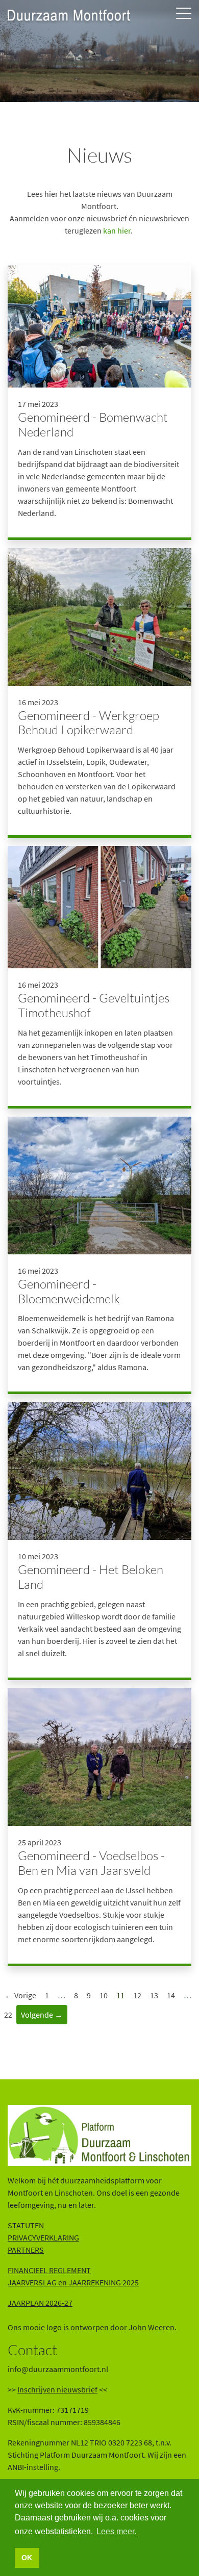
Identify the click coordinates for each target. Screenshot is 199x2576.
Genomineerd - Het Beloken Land (91, 1577)
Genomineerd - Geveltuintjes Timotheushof (94, 1005)
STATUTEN (26, 2225)
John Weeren (152, 2327)
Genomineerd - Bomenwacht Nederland (93, 424)
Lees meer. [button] (116, 2531)
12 (137, 1995)
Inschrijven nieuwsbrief (57, 2389)
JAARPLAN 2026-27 (40, 2303)
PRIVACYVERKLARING (43, 2237)
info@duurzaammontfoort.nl (58, 2369)
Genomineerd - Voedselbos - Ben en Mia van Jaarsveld (91, 1863)
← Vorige (20, 1995)
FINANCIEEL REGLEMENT (49, 2270)
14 (171, 1995)
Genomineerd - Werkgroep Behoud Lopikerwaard (89, 723)
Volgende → (42, 2015)
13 (154, 1995)
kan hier (117, 230)
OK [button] (27, 2558)
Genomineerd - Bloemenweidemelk (69, 1291)
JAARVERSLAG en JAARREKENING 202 (71, 2282)
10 (104, 1995)
